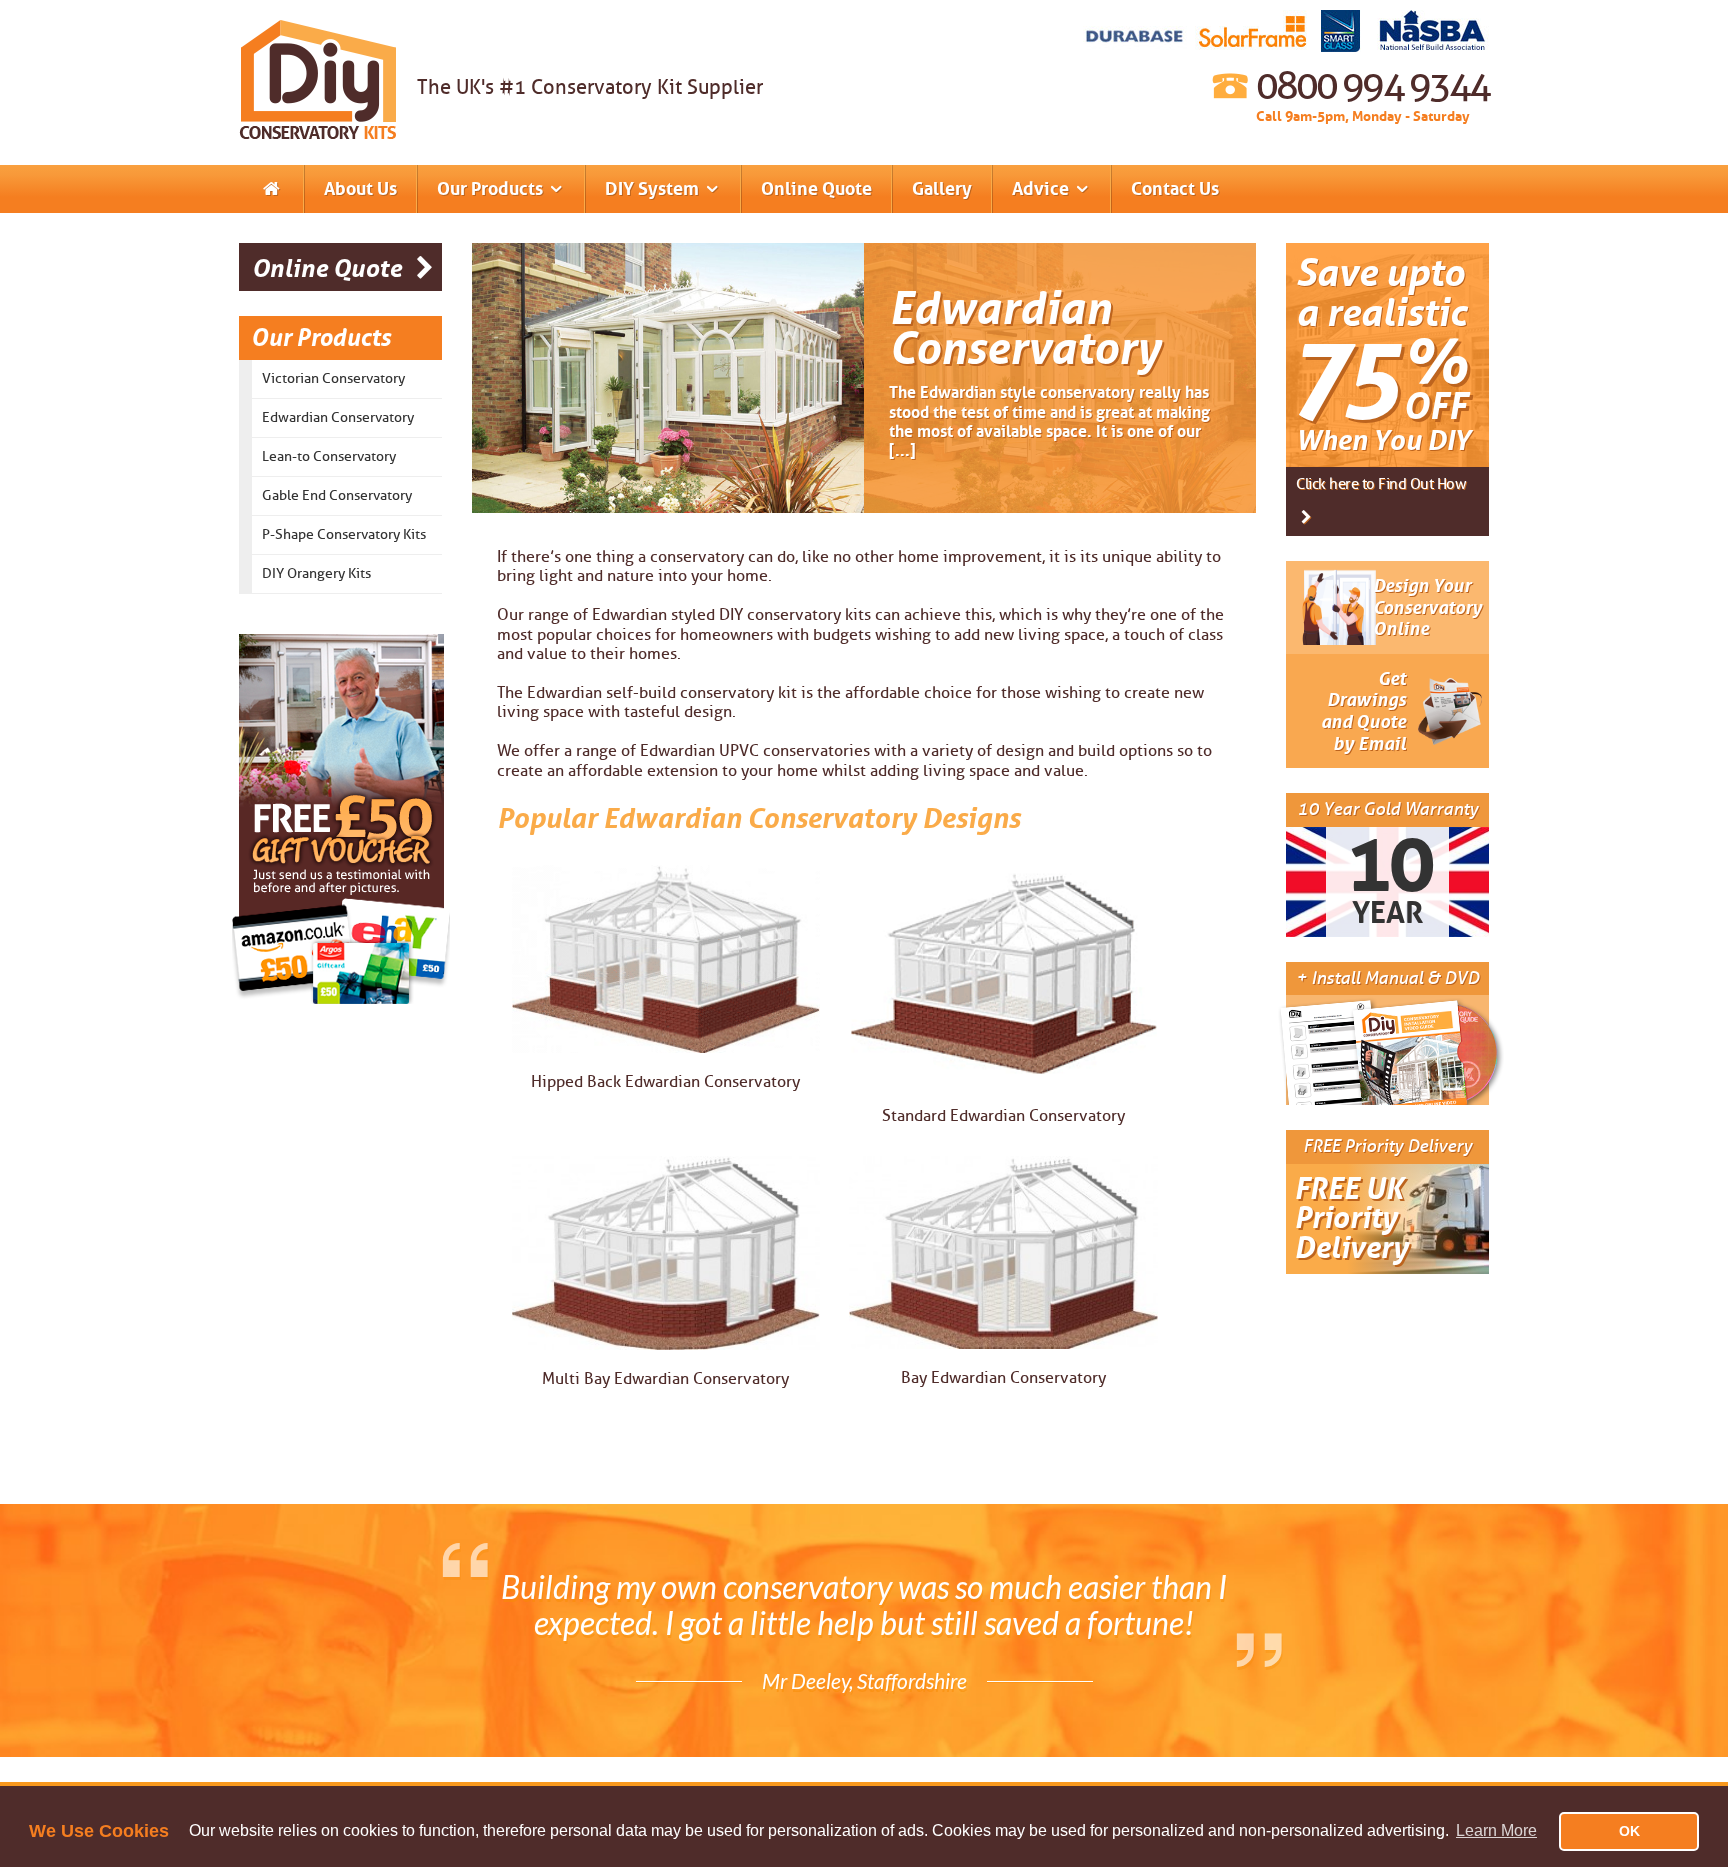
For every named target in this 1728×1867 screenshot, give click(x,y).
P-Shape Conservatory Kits (344, 534)
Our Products (492, 189)
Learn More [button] (1496, 1830)
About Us (360, 189)
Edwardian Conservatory (338, 417)
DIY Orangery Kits (316, 573)
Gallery (942, 189)
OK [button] (1629, 1831)
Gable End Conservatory (337, 495)
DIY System (654, 189)
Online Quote (816, 189)
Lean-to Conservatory (329, 456)
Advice (1042, 189)
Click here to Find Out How (1381, 484)
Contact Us (1175, 189)
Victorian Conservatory (333, 378)
